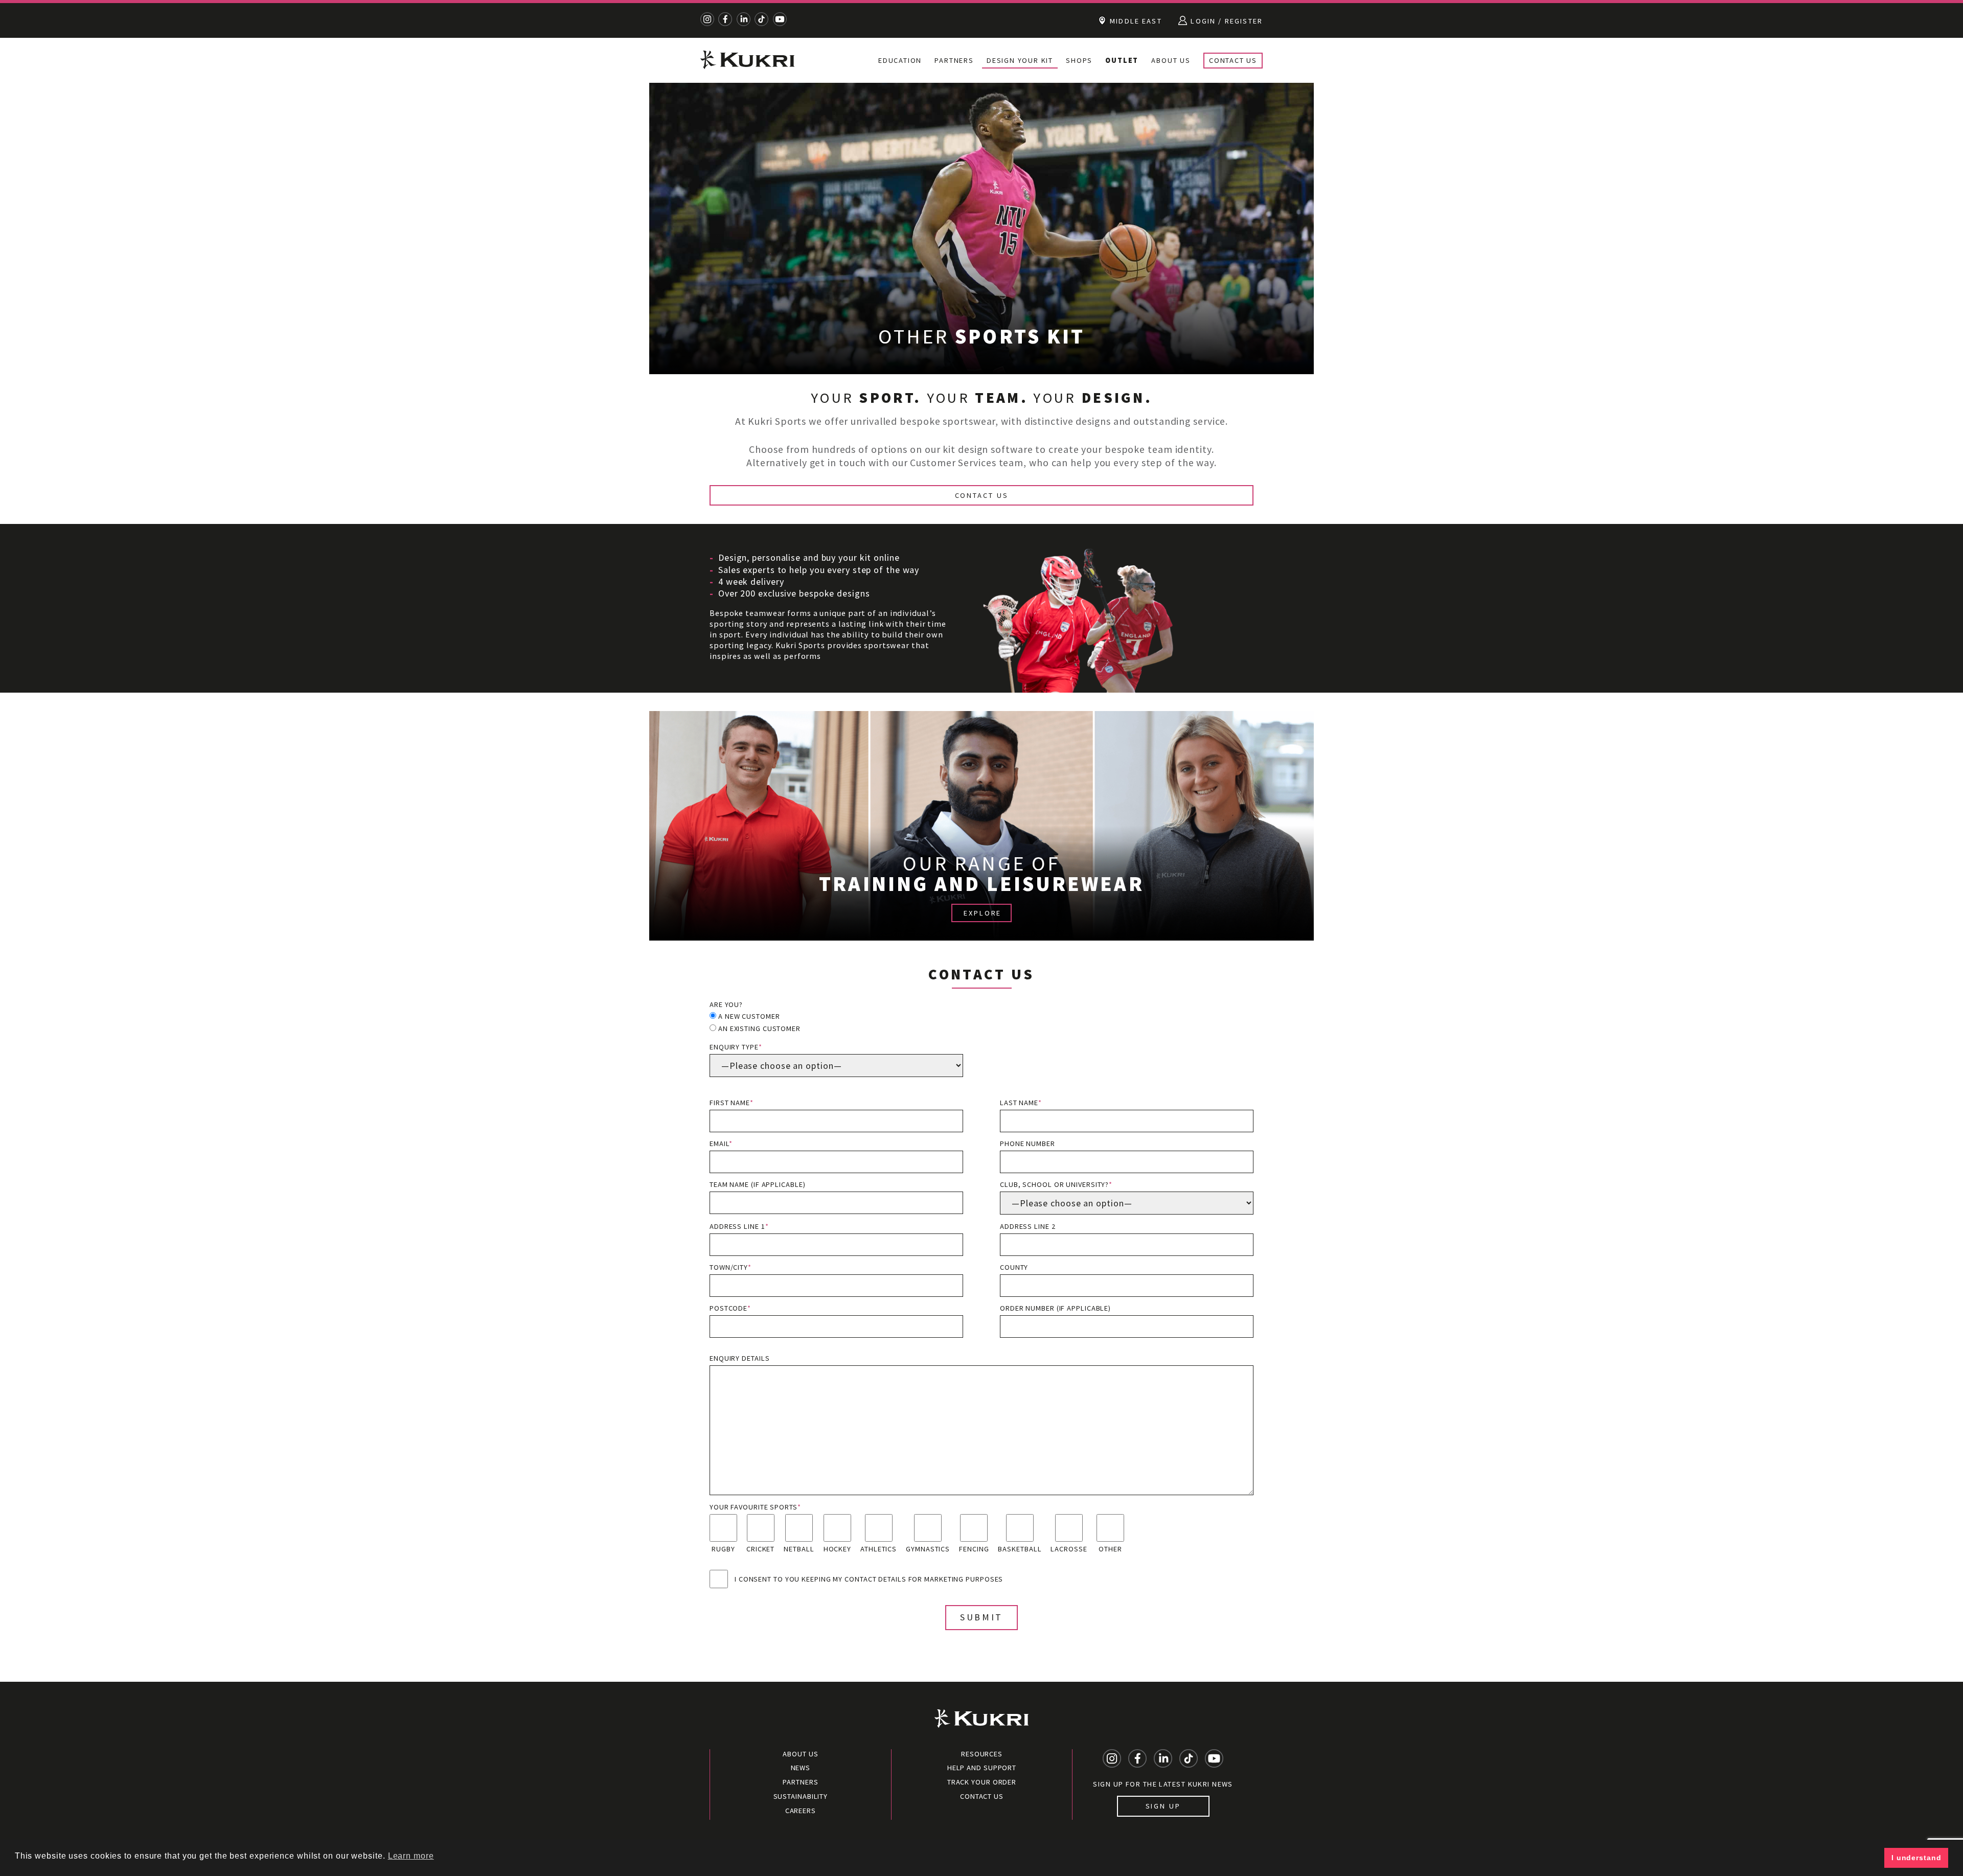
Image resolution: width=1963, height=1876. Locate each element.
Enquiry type (736, 1047)
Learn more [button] (411, 1856)
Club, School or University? (1056, 1184)
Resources (982, 1754)
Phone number (1028, 1143)
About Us (1171, 60)
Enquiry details (740, 1358)
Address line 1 (739, 1226)
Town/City (731, 1267)
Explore (983, 913)
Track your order (982, 1782)
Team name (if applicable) (758, 1184)
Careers (801, 1811)
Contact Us (1233, 60)
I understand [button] (1916, 1858)
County (1014, 1267)
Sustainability (801, 1796)
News (801, 1768)
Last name (1021, 1103)
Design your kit (1020, 60)
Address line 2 (1028, 1226)
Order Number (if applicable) (1055, 1308)
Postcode (730, 1308)
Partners (954, 60)
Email (721, 1143)
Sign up (1163, 1806)
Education (900, 60)
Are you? (726, 1004)
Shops (1079, 60)
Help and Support (982, 1768)
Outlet (1122, 60)
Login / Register (1225, 21)
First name (732, 1103)
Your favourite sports (755, 1507)
